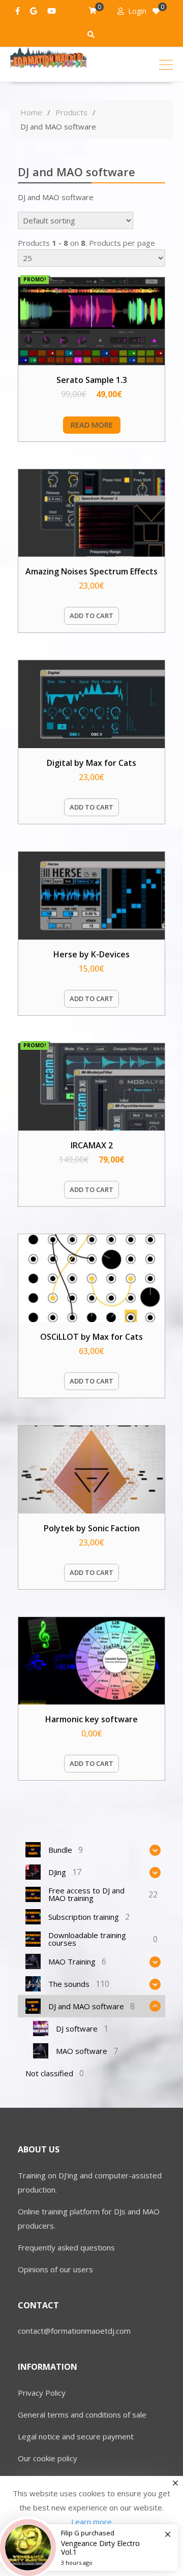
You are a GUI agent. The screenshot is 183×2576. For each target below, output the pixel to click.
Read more (92, 425)
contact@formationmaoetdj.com (74, 2331)
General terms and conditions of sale (82, 2414)
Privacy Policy (42, 2393)
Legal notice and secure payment (76, 2436)
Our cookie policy (48, 2458)
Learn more (91, 2522)
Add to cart (91, 616)
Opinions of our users (55, 2269)
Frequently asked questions (66, 2247)
